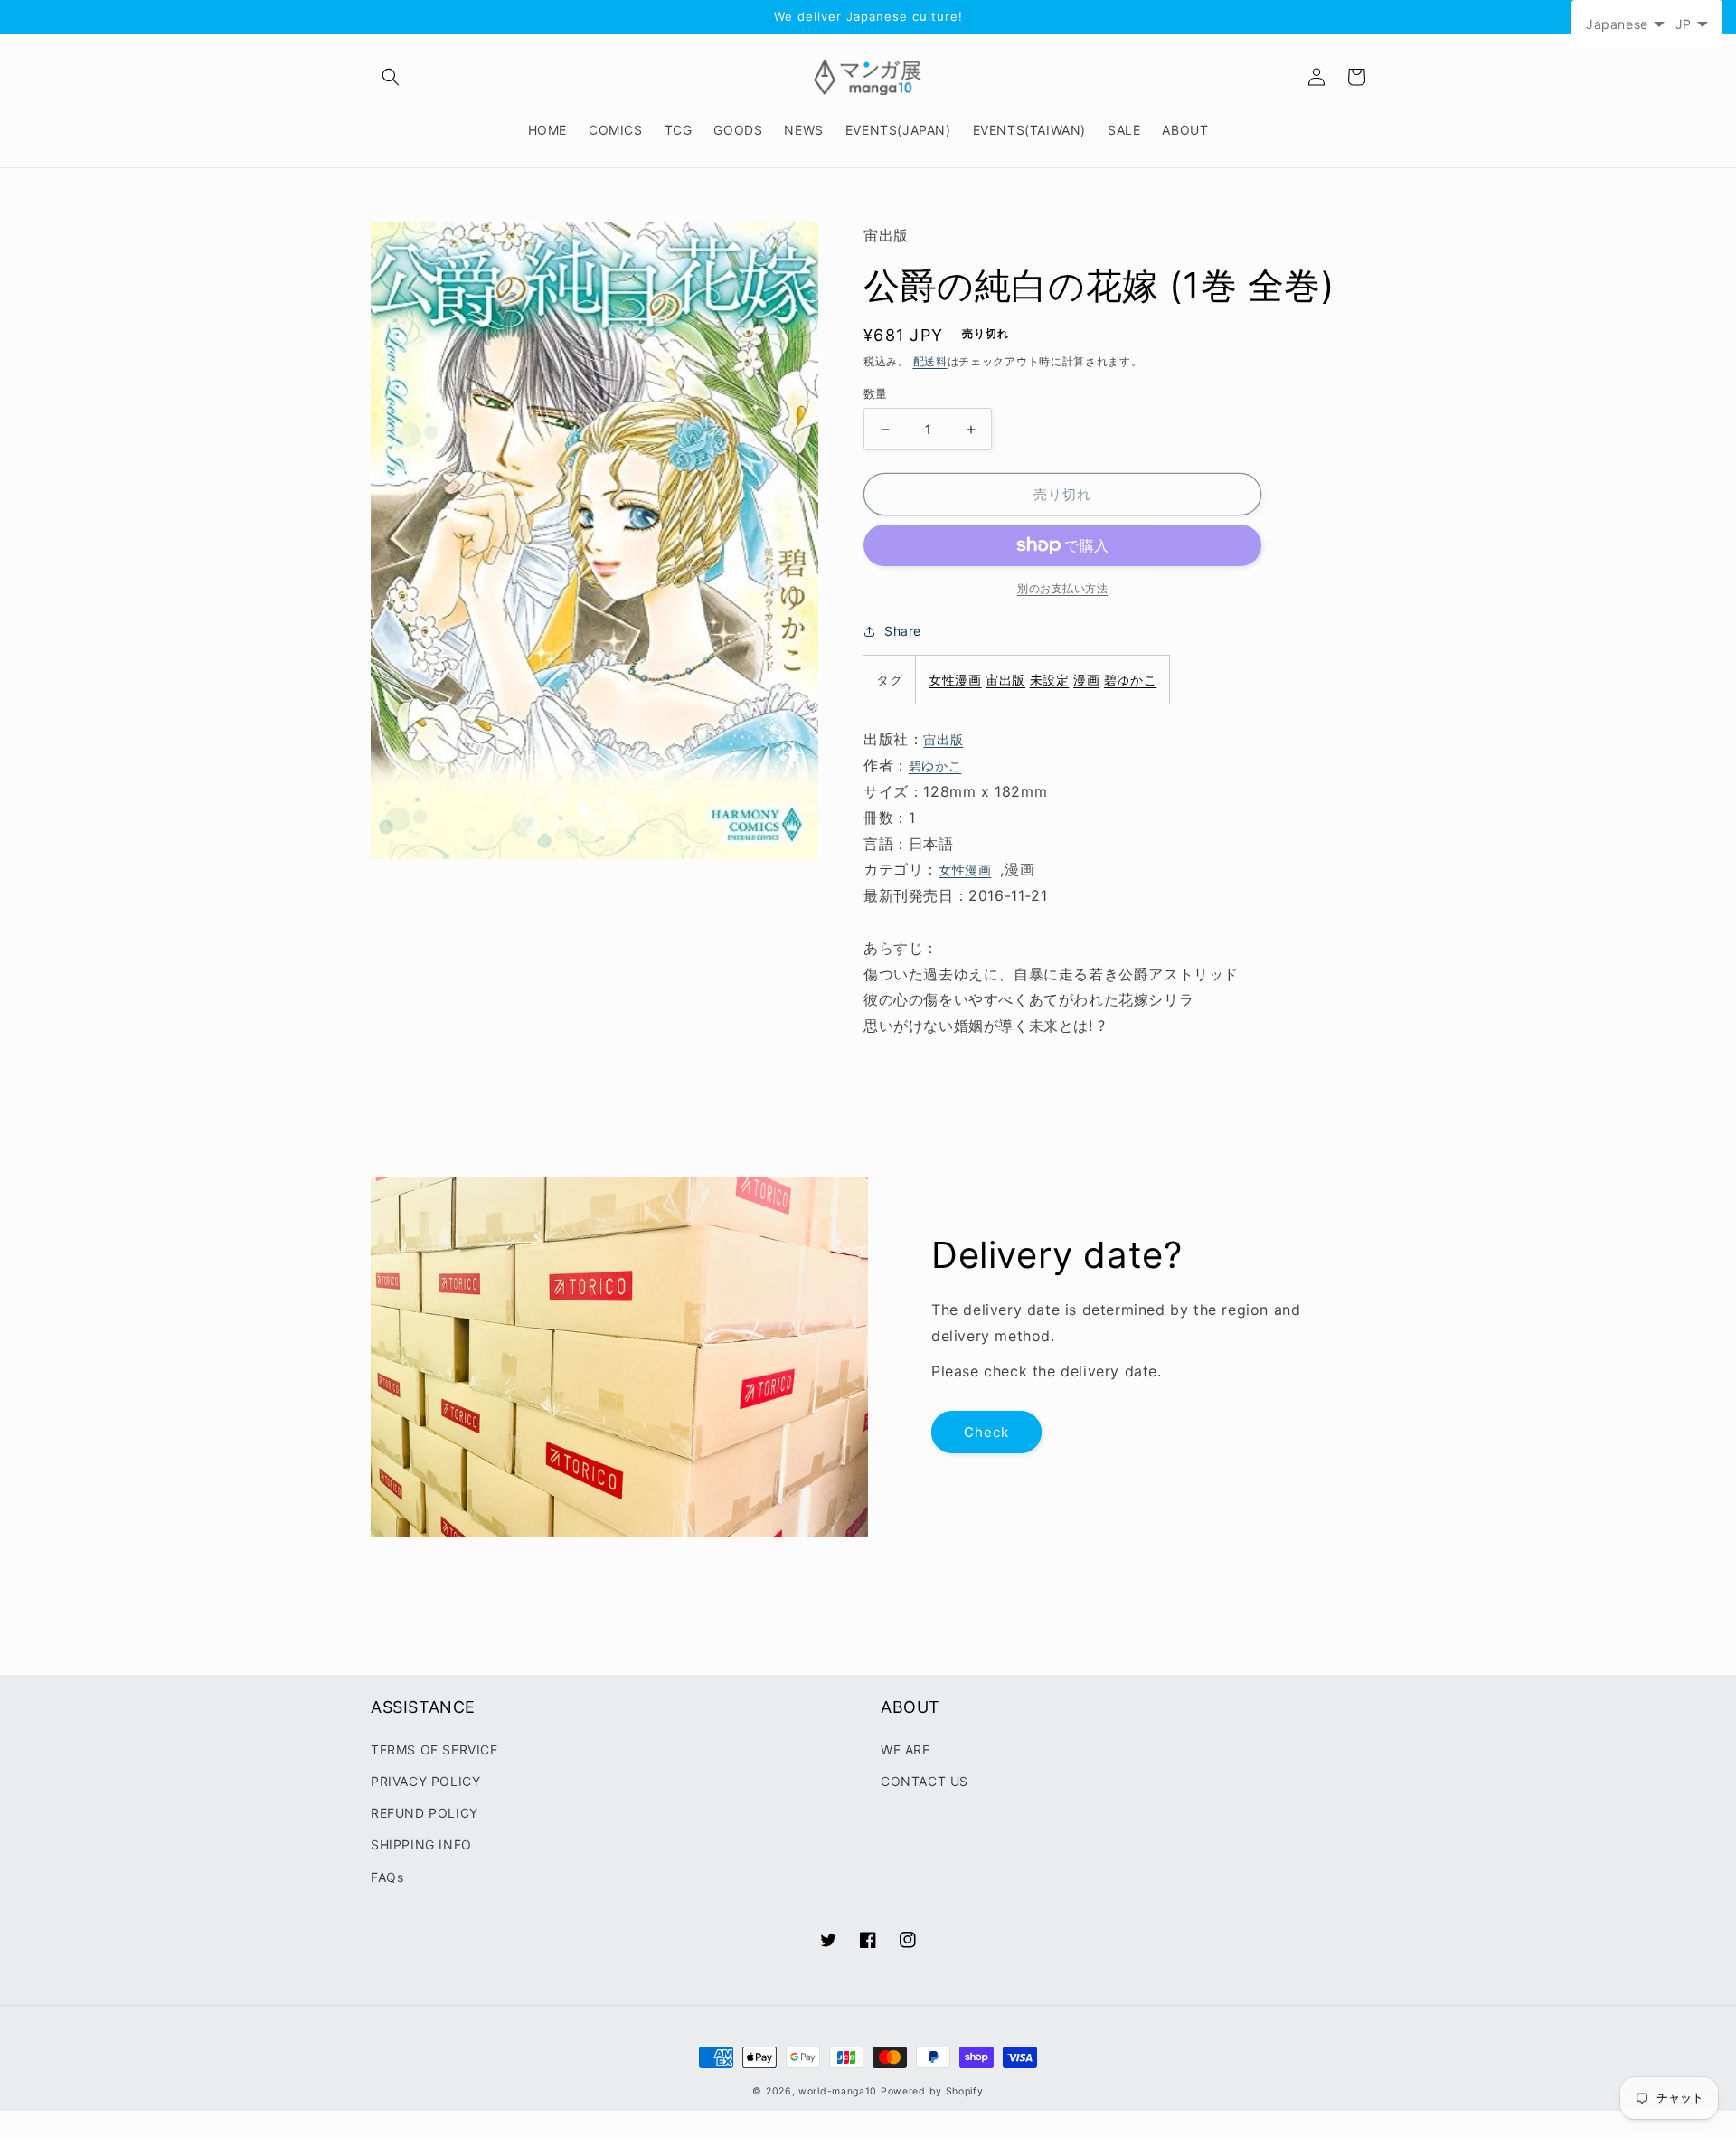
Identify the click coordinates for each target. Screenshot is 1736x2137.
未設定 (1050, 680)
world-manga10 (838, 2091)
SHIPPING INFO (421, 1844)
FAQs (387, 1877)
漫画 (1086, 680)
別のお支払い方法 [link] (1062, 588)
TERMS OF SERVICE (434, 1749)
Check (986, 1432)
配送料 (930, 361)
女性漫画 (955, 680)
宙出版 (1005, 680)
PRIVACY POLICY (425, 1781)
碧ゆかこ (1130, 680)
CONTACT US (925, 1781)
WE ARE (906, 1749)
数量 (876, 393)
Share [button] (903, 631)
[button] (391, 77)
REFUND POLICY (425, 1813)
